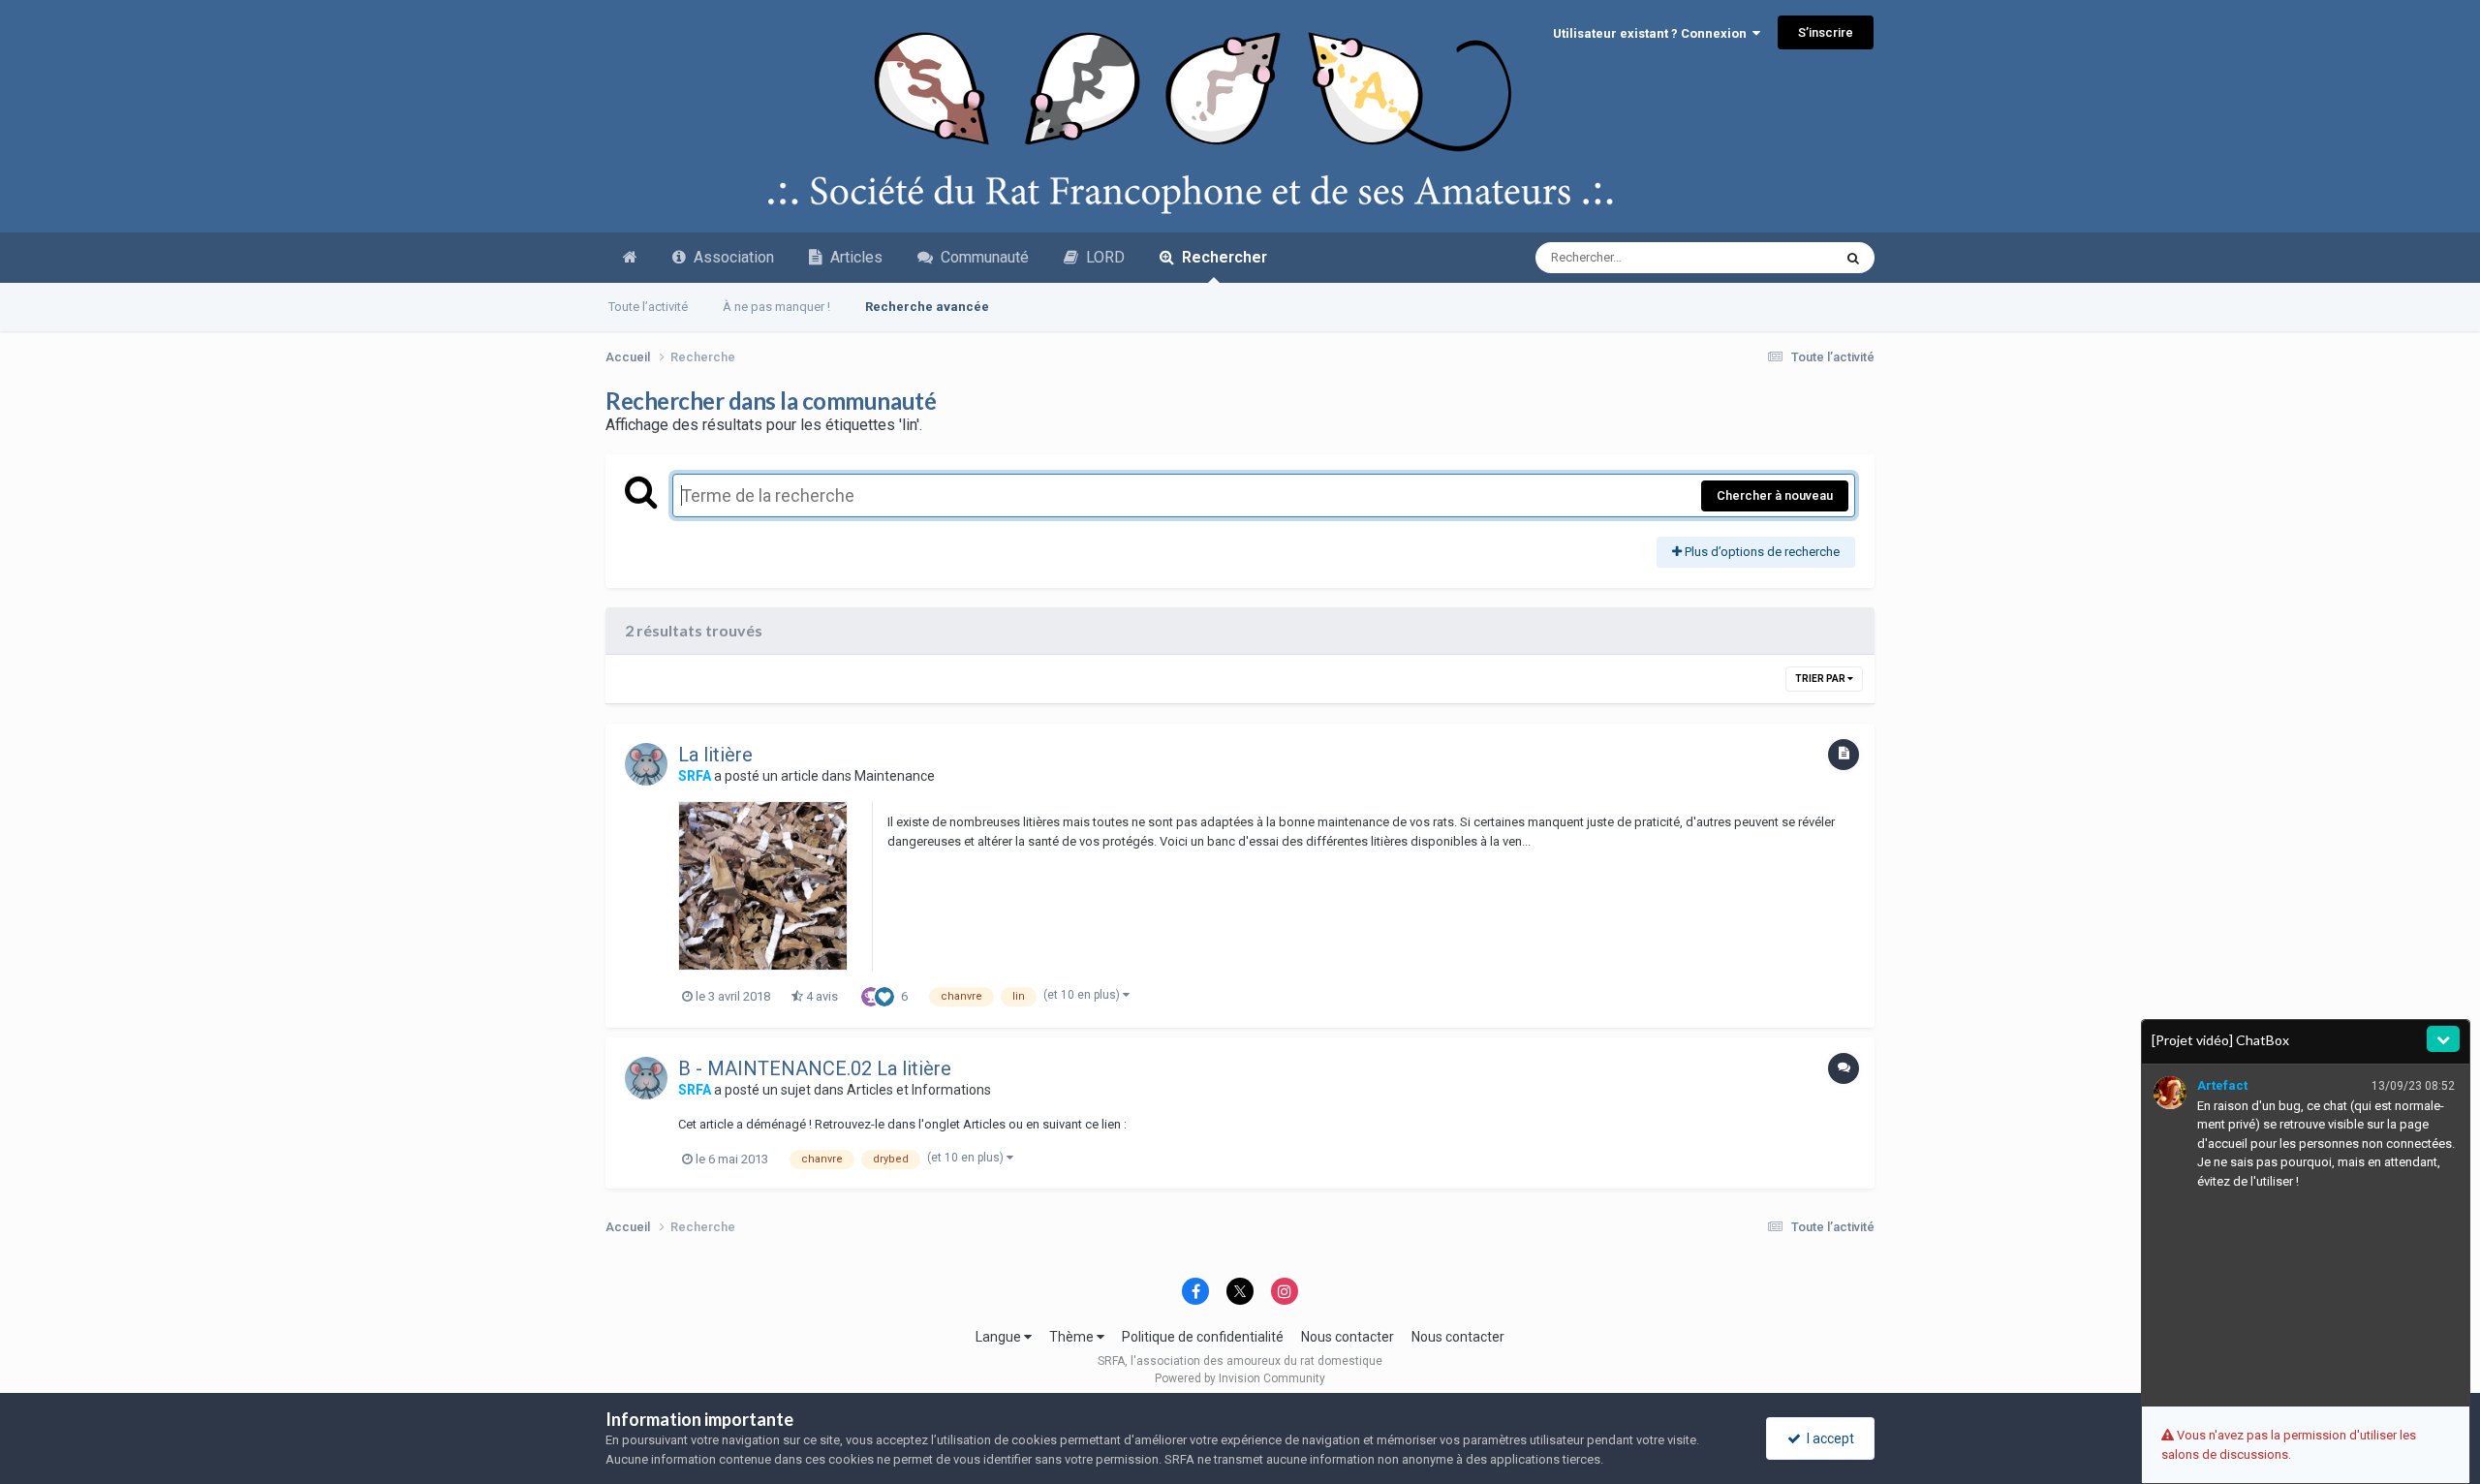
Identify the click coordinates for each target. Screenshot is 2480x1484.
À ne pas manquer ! (776, 307)
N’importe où (1772, 258)
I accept (1828, 1438)
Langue (1000, 1337)
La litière (715, 755)
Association (730, 257)
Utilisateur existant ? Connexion (1653, 33)
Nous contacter (1348, 1337)
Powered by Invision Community (1240, 1378)
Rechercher (1221, 257)
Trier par (1821, 679)
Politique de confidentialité (1203, 1337)
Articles (852, 257)
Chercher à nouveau (1775, 495)
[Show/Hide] (2443, 1039)
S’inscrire (1826, 32)
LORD (1101, 257)
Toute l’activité (648, 307)
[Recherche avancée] (1853, 258)
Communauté (981, 257)
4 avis (821, 996)
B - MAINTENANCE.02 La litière (815, 1068)
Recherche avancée (927, 307)
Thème (1073, 1337)
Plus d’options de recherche (1761, 552)
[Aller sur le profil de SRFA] (646, 764)
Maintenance (895, 776)
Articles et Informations (919, 1090)
